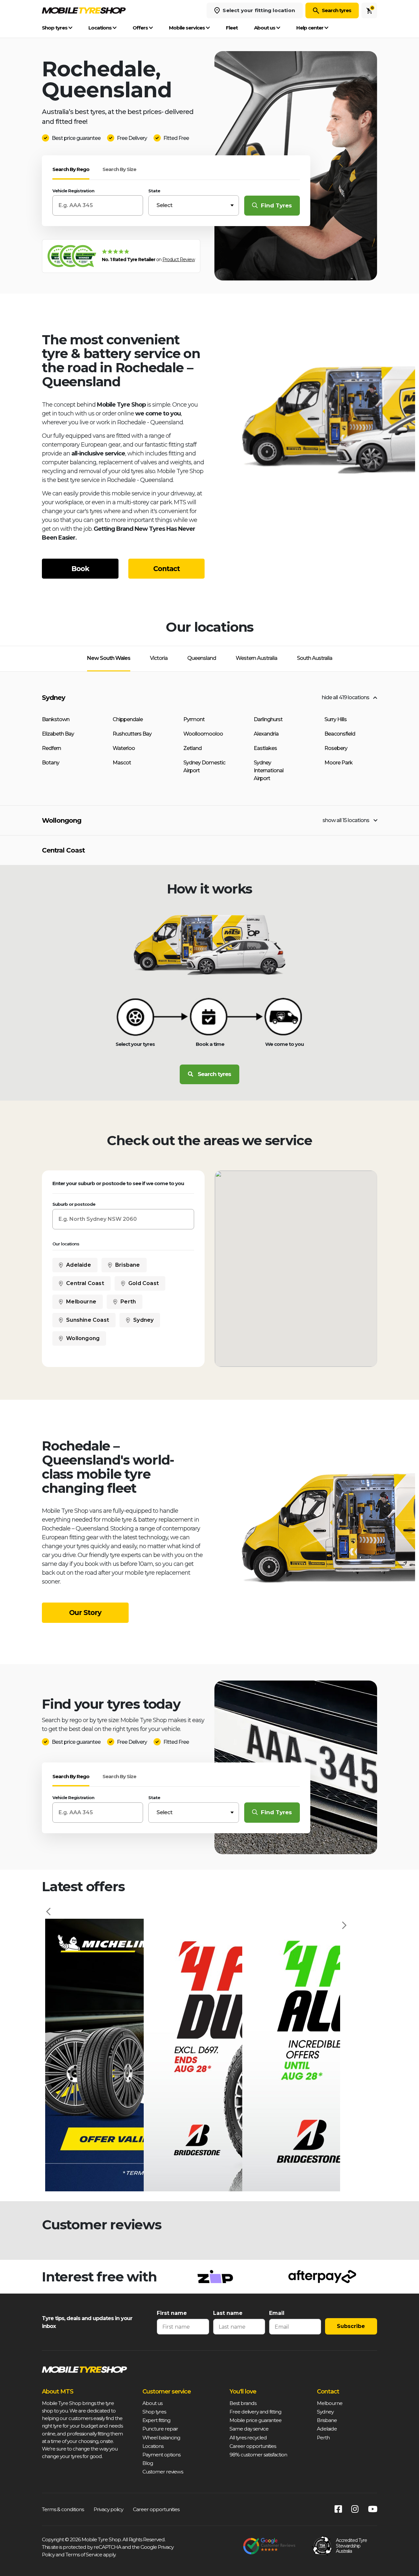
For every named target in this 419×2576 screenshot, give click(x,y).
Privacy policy (108, 2509)
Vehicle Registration (73, 191)
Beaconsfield (340, 734)
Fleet (232, 28)
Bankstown (56, 719)
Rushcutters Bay (132, 734)
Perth (128, 1302)
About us (265, 28)
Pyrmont (194, 719)
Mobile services (187, 28)
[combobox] (194, 205)
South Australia (315, 658)
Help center (310, 28)
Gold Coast (144, 1283)
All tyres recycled (248, 2438)
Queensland (202, 658)
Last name (228, 2313)
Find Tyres (276, 205)
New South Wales (109, 658)
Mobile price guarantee (255, 2420)
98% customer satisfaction (258, 2455)
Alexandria (266, 734)
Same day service (249, 2429)
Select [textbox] (164, 205)
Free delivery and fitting (255, 2412)
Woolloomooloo (203, 734)
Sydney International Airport (269, 770)
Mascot (122, 763)
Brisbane (128, 1265)
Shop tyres (55, 28)
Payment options (161, 2455)
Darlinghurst (268, 719)
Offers (141, 28)
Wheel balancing (161, 2438)
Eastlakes (265, 748)
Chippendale (128, 719)
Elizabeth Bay (58, 734)
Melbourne (81, 1302)
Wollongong (62, 820)
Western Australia (256, 658)
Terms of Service (84, 2555)
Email (277, 2313)
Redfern (51, 748)
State (154, 191)
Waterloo (124, 748)
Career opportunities (253, 2446)
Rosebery (336, 748)
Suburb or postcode (74, 1204)
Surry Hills (336, 719)
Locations (100, 28)
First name (172, 2313)
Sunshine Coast (88, 1320)
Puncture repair (160, 2429)
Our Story (85, 1613)
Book (80, 569)
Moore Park (338, 763)
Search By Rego (71, 169)
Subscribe (351, 2326)
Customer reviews (163, 2472)
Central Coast (63, 850)
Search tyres (337, 10)
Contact (166, 569)
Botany (51, 763)
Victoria (159, 658)
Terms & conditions (63, 2509)
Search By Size (119, 169)
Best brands (243, 2403)
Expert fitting (156, 2420)
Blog (148, 2463)
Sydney (54, 698)
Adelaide (79, 1265)
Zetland (192, 748)
